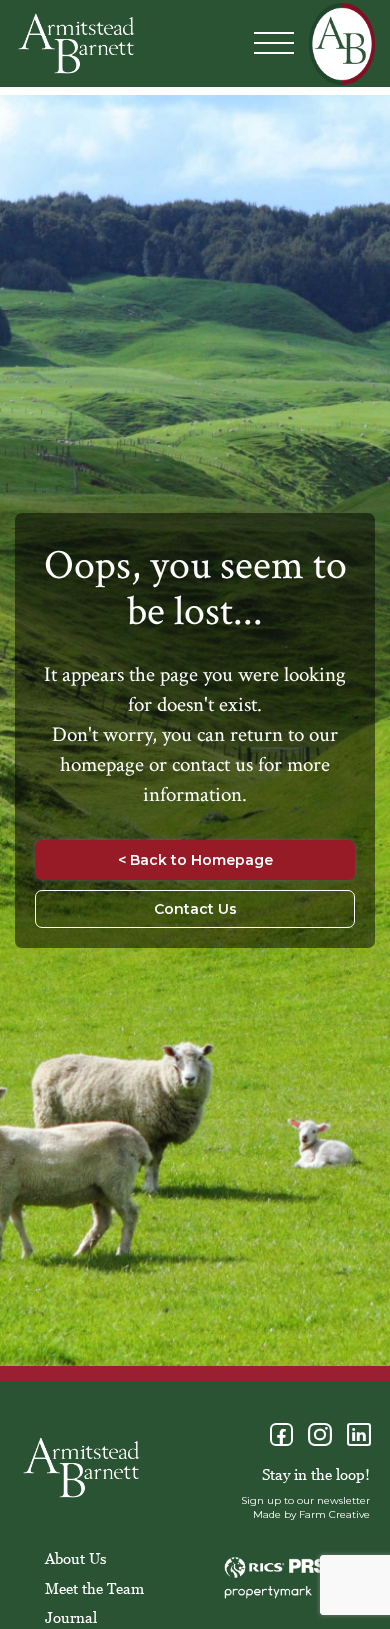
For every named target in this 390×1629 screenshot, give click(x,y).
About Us (75, 1558)
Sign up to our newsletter (305, 1500)
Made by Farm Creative (311, 1514)
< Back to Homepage (195, 860)
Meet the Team (94, 1588)
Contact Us (195, 909)
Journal (71, 1617)
